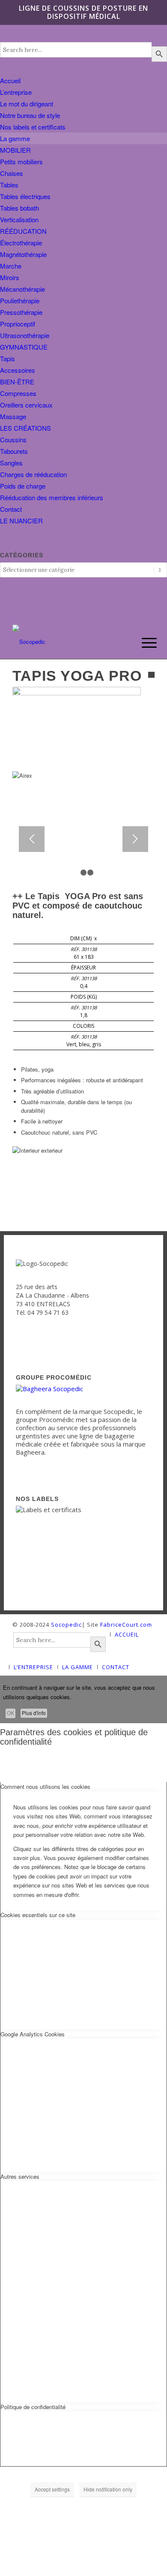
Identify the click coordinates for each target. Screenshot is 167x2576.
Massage (13, 416)
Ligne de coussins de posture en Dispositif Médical (83, 12)
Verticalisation (19, 219)
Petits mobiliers (21, 162)
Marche (11, 266)
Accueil (10, 80)
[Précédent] (32, 839)
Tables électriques (25, 196)
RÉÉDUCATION (23, 231)
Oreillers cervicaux (26, 405)
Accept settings (52, 2489)
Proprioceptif (18, 324)
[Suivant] (135, 839)
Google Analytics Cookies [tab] (33, 2034)
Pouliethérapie (20, 300)
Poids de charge (23, 486)
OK (10, 1713)
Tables (9, 185)
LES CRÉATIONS (25, 428)
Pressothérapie (21, 312)
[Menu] (143, 643)
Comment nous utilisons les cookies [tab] (45, 1786)
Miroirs (10, 277)
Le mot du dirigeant (27, 104)
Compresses (18, 393)
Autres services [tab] (20, 2176)
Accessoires (18, 370)
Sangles (11, 463)
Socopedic (66, 1625)
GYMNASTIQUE (24, 347)
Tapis (7, 358)
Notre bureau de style (30, 115)
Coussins (13, 439)
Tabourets (14, 451)
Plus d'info (34, 1713)
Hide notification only (108, 2489)
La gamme (15, 138)
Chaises (12, 173)
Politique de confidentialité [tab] (33, 2407)
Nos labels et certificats (33, 127)
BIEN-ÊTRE (17, 382)
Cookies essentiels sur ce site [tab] (38, 1915)
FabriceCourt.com (125, 1625)
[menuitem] (143, 643)
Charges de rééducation (33, 474)
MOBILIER (15, 150)
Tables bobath (19, 208)
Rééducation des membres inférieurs (52, 497)
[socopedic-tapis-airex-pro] (77, 693)
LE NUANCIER (21, 521)
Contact (11, 509)
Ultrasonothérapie (25, 335)
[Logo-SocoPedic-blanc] (69, 642)
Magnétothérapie (23, 254)
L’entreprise (16, 92)
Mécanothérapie (22, 289)
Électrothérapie (21, 243)
